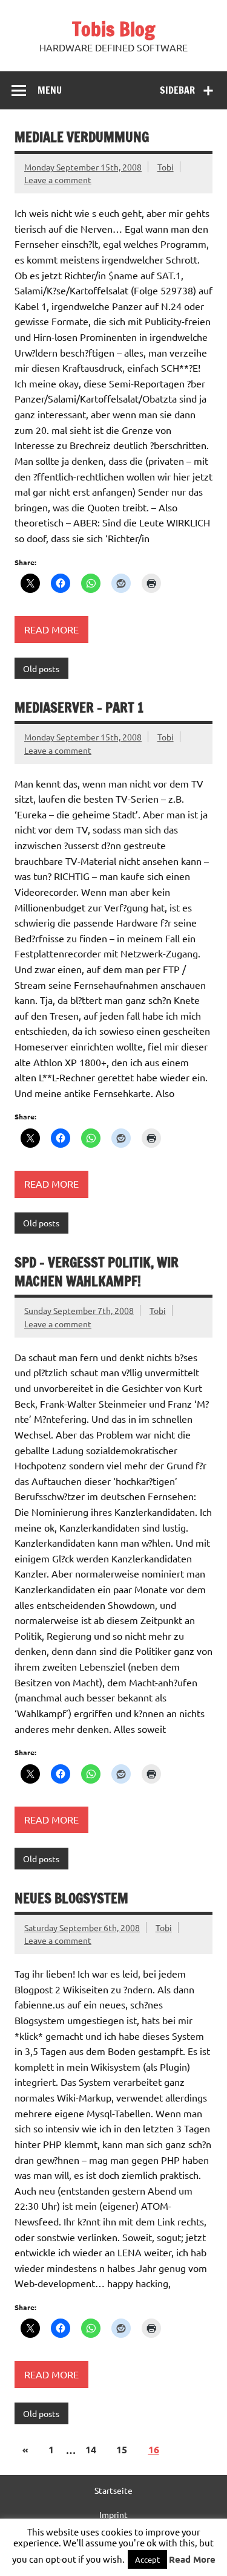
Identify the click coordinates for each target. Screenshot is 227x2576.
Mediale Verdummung (82, 137)
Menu (50, 90)
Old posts (41, 668)
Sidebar (177, 90)
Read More (192, 2559)
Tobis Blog (113, 29)
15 (122, 2449)
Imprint (113, 2514)
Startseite (113, 2490)
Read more (51, 629)
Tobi (166, 167)
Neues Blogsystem (71, 1898)
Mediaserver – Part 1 (79, 707)
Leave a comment (58, 180)
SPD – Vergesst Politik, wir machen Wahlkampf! (97, 1272)
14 (91, 2449)
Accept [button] (147, 2559)
